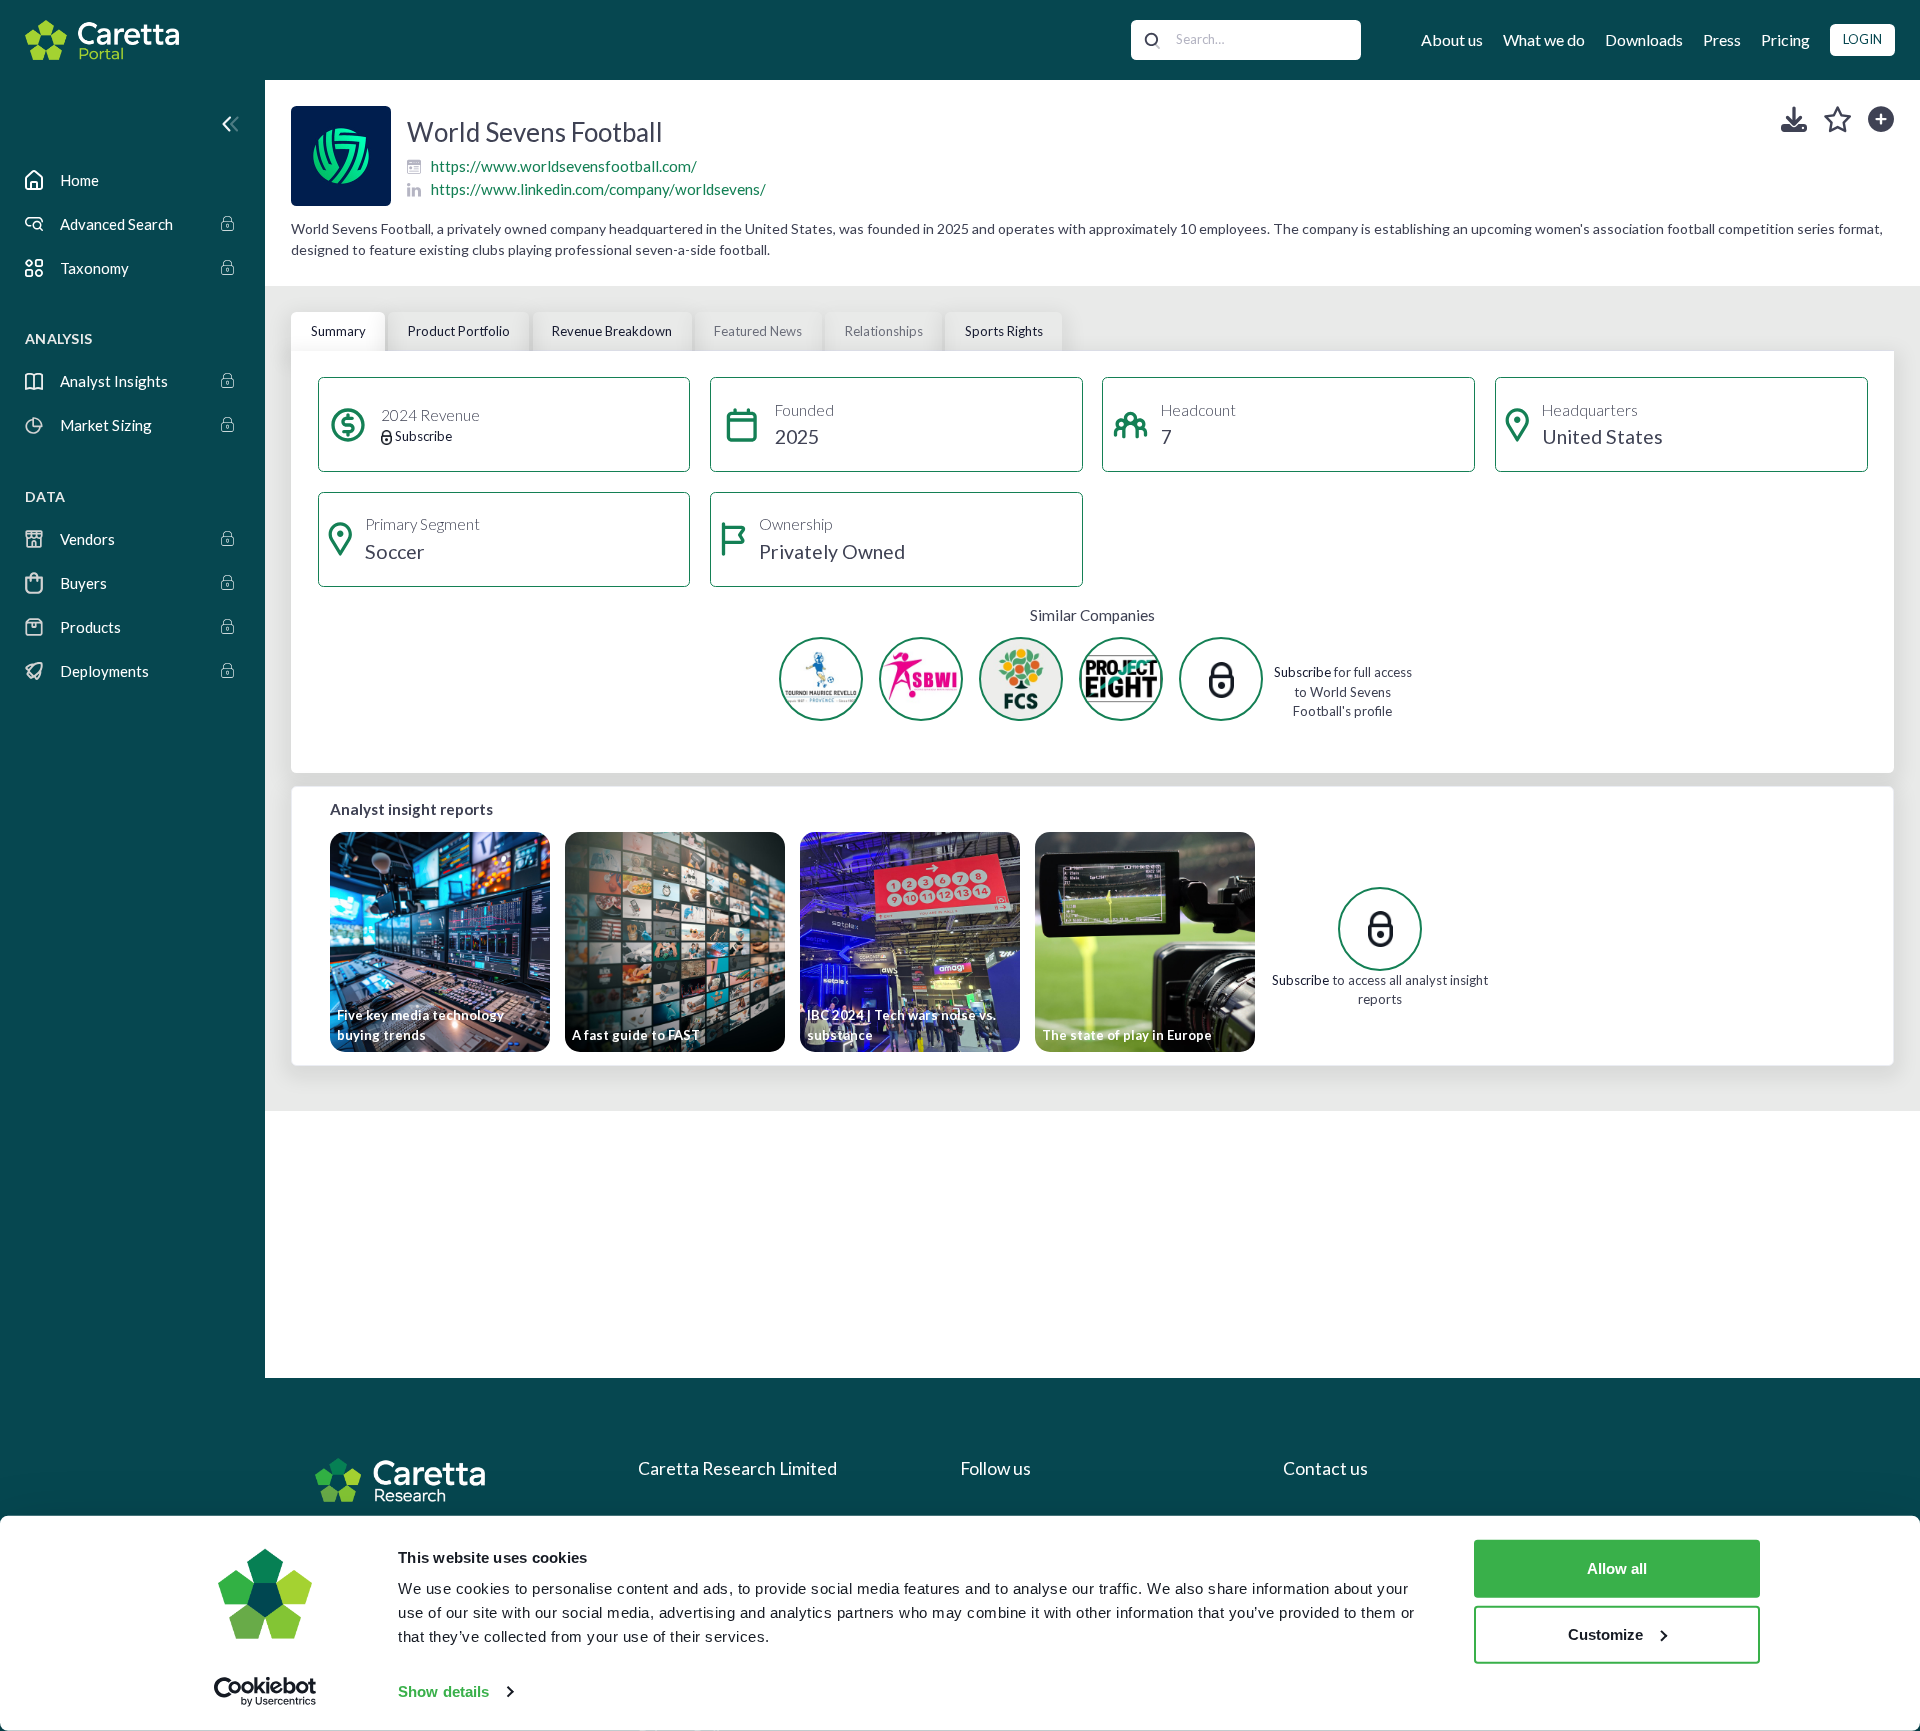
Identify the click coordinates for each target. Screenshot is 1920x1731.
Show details (443, 1691)
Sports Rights (1004, 331)
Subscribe (1302, 672)
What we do (1544, 39)
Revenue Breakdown (612, 331)
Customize (1605, 1633)
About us (1452, 39)
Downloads (1644, 39)
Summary (338, 331)
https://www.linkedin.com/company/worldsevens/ (598, 189)
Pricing (1785, 39)
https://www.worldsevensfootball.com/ (564, 166)
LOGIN (1862, 39)
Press (1722, 39)
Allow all (1617, 1568)
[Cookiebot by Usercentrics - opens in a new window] (265, 1692)
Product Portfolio (459, 331)
